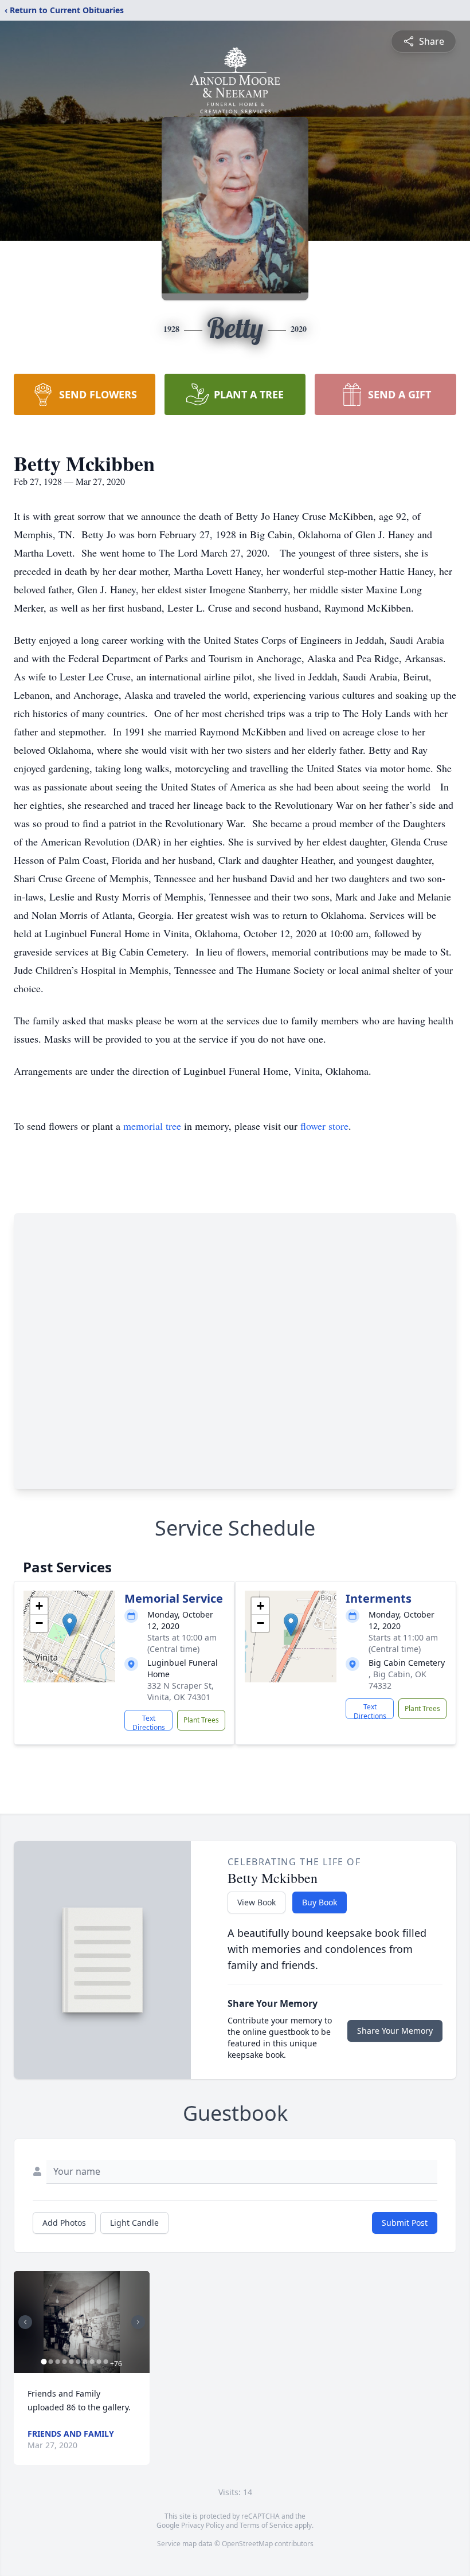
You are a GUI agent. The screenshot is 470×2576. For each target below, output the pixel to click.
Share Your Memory (395, 2031)
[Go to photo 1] (44, 2362)
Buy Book (320, 1902)
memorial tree (152, 1126)
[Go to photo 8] (92, 2362)
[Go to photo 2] (50, 2362)
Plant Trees (201, 1720)
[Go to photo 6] (78, 2362)
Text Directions (149, 1722)
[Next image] (138, 2322)
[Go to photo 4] (64, 2362)
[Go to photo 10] (105, 2362)
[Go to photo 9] (99, 2362)
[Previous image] (25, 2322)
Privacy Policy (203, 2525)
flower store (324, 1126)
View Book (256, 1902)
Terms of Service (266, 2525)
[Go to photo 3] (57, 2362)
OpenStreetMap (247, 2544)
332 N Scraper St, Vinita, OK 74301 (181, 1691)
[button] (70, 1625)
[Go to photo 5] (71, 2362)
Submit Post (405, 2223)
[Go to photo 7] (85, 2362)
